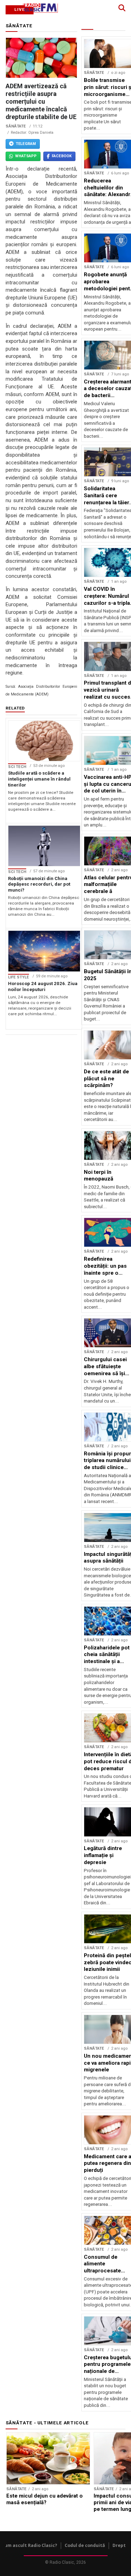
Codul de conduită (85, 2545)
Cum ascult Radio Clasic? (30, 2545)
